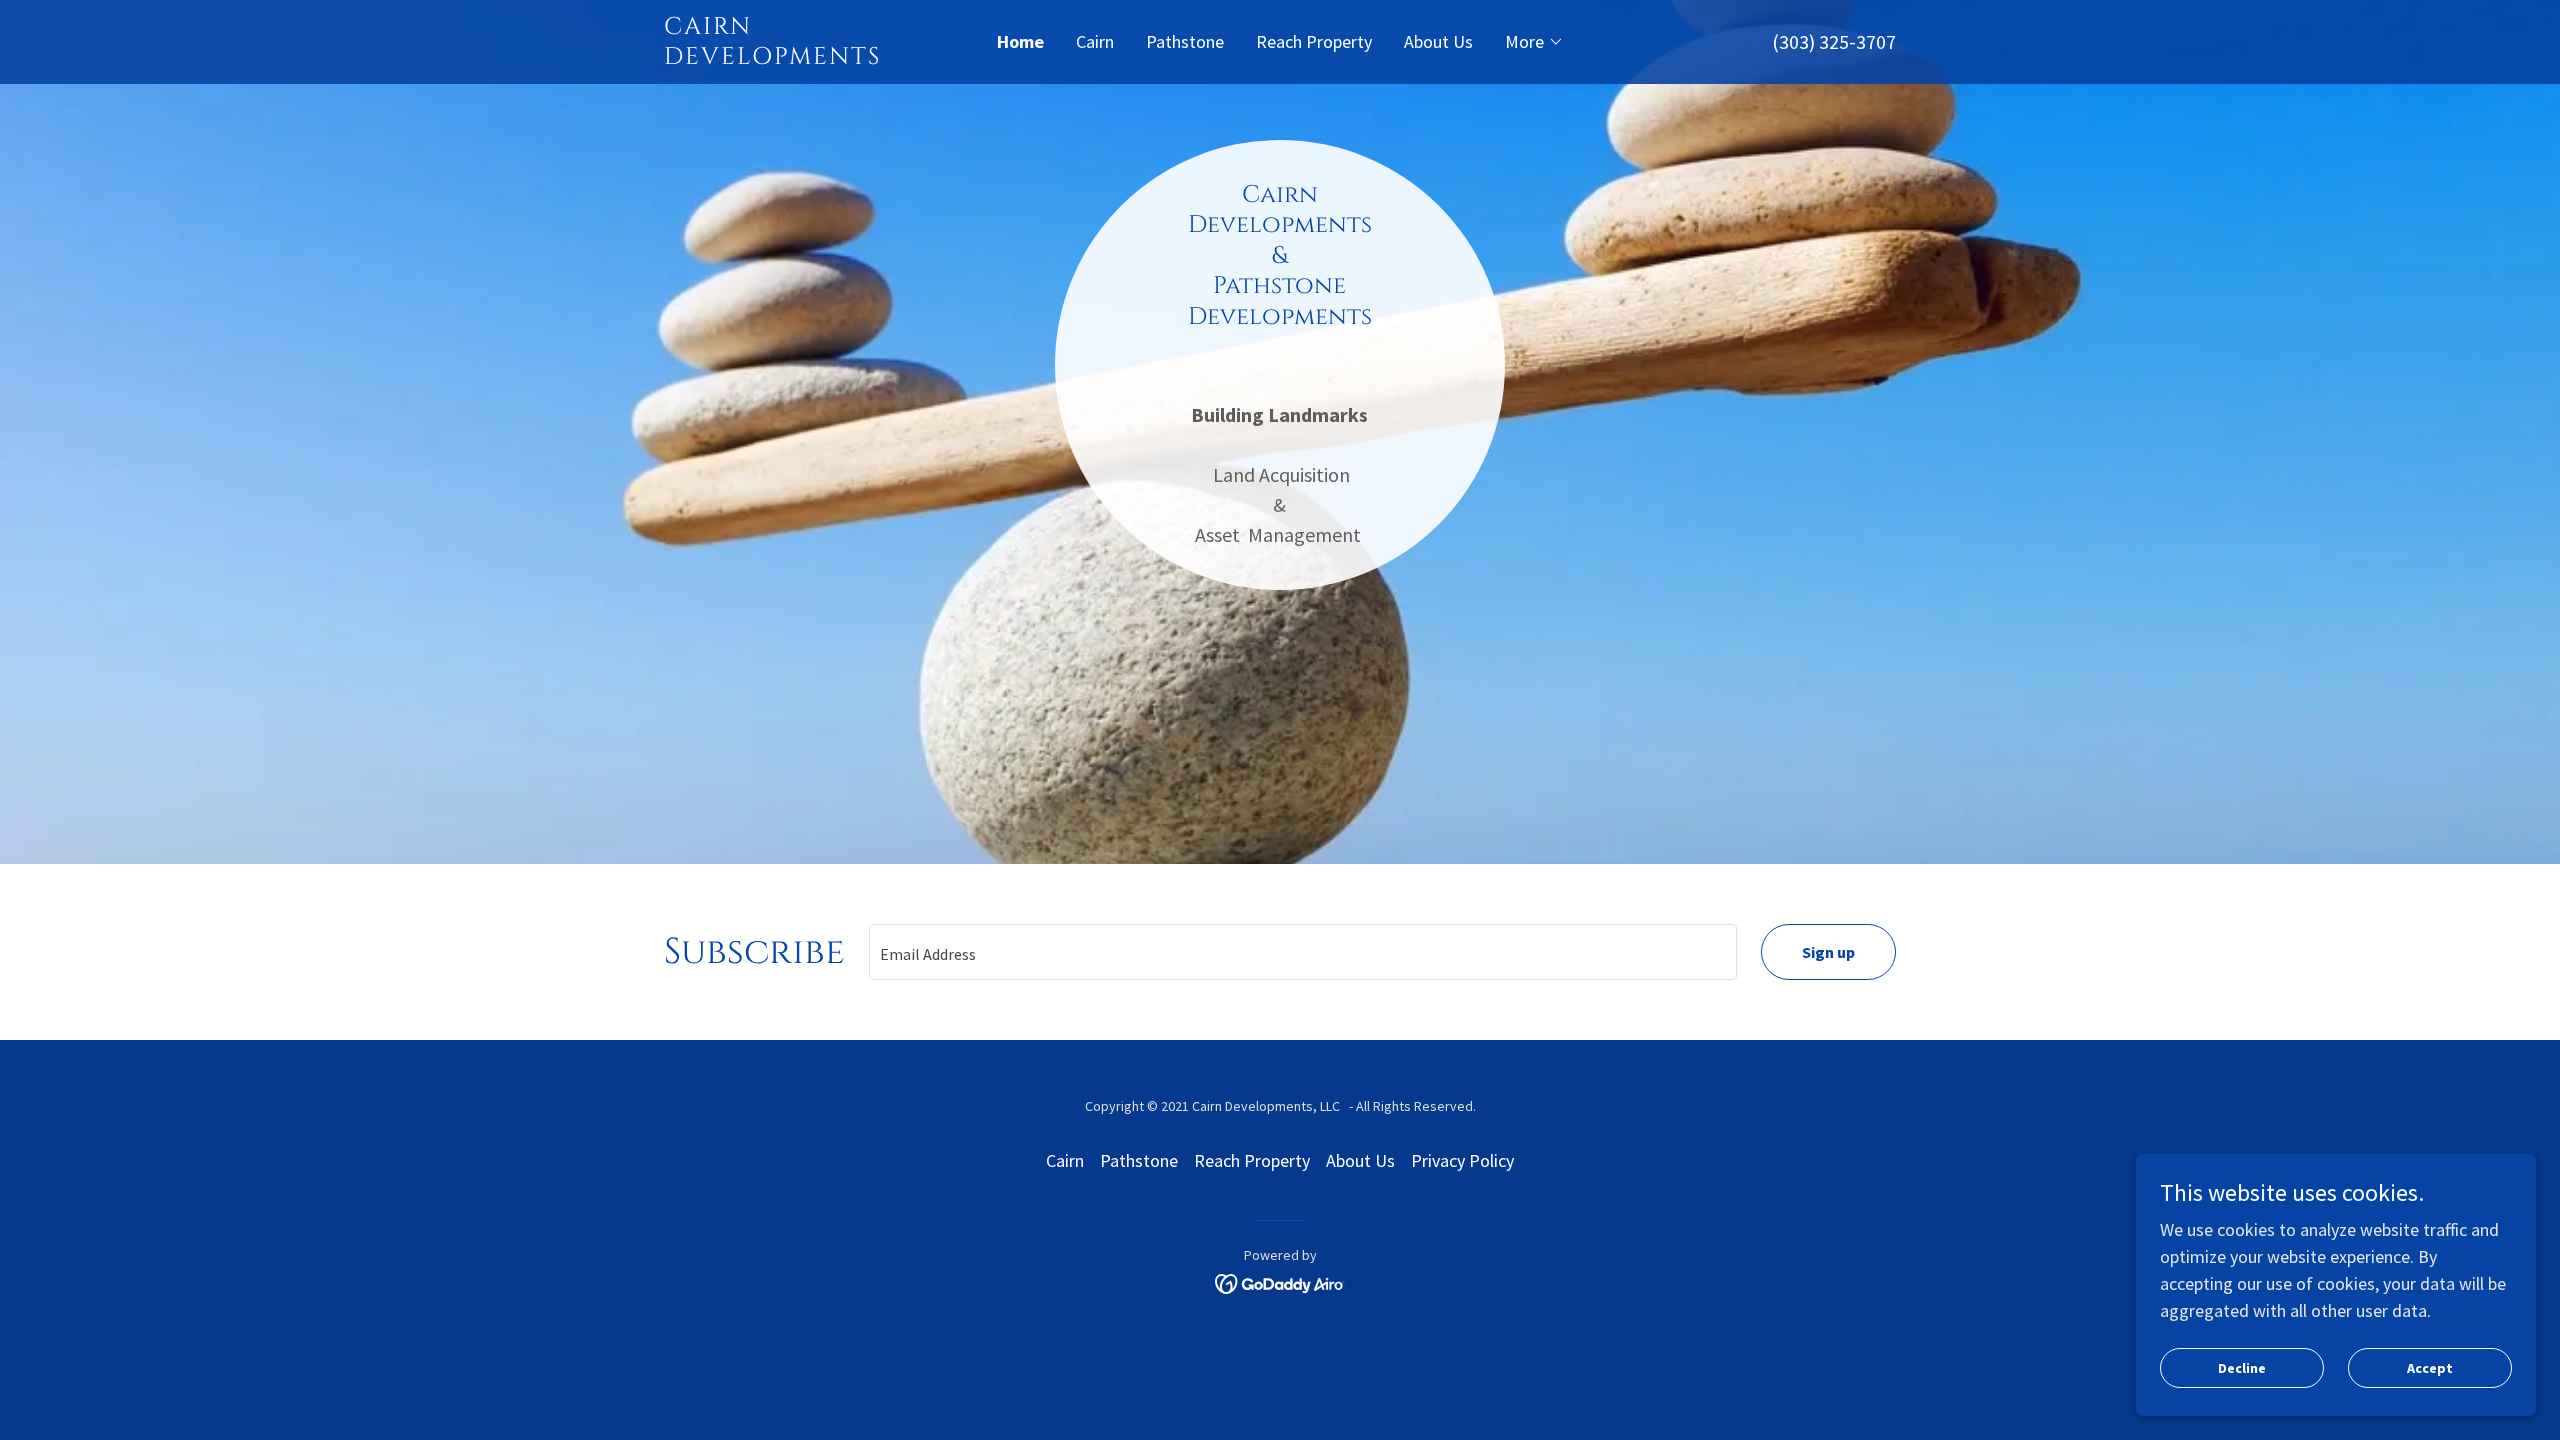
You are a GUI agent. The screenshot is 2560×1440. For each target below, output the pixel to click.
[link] (818, 57)
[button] (1534, 42)
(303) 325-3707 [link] (1834, 41)
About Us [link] (1438, 41)
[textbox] (1303, 952)
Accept (2430, 1368)
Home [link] (1020, 41)
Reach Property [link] (1314, 41)
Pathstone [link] (1185, 41)
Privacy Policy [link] (1462, 1160)
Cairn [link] (1095, 41)
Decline (2242, 1368)
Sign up (1828, 952)
